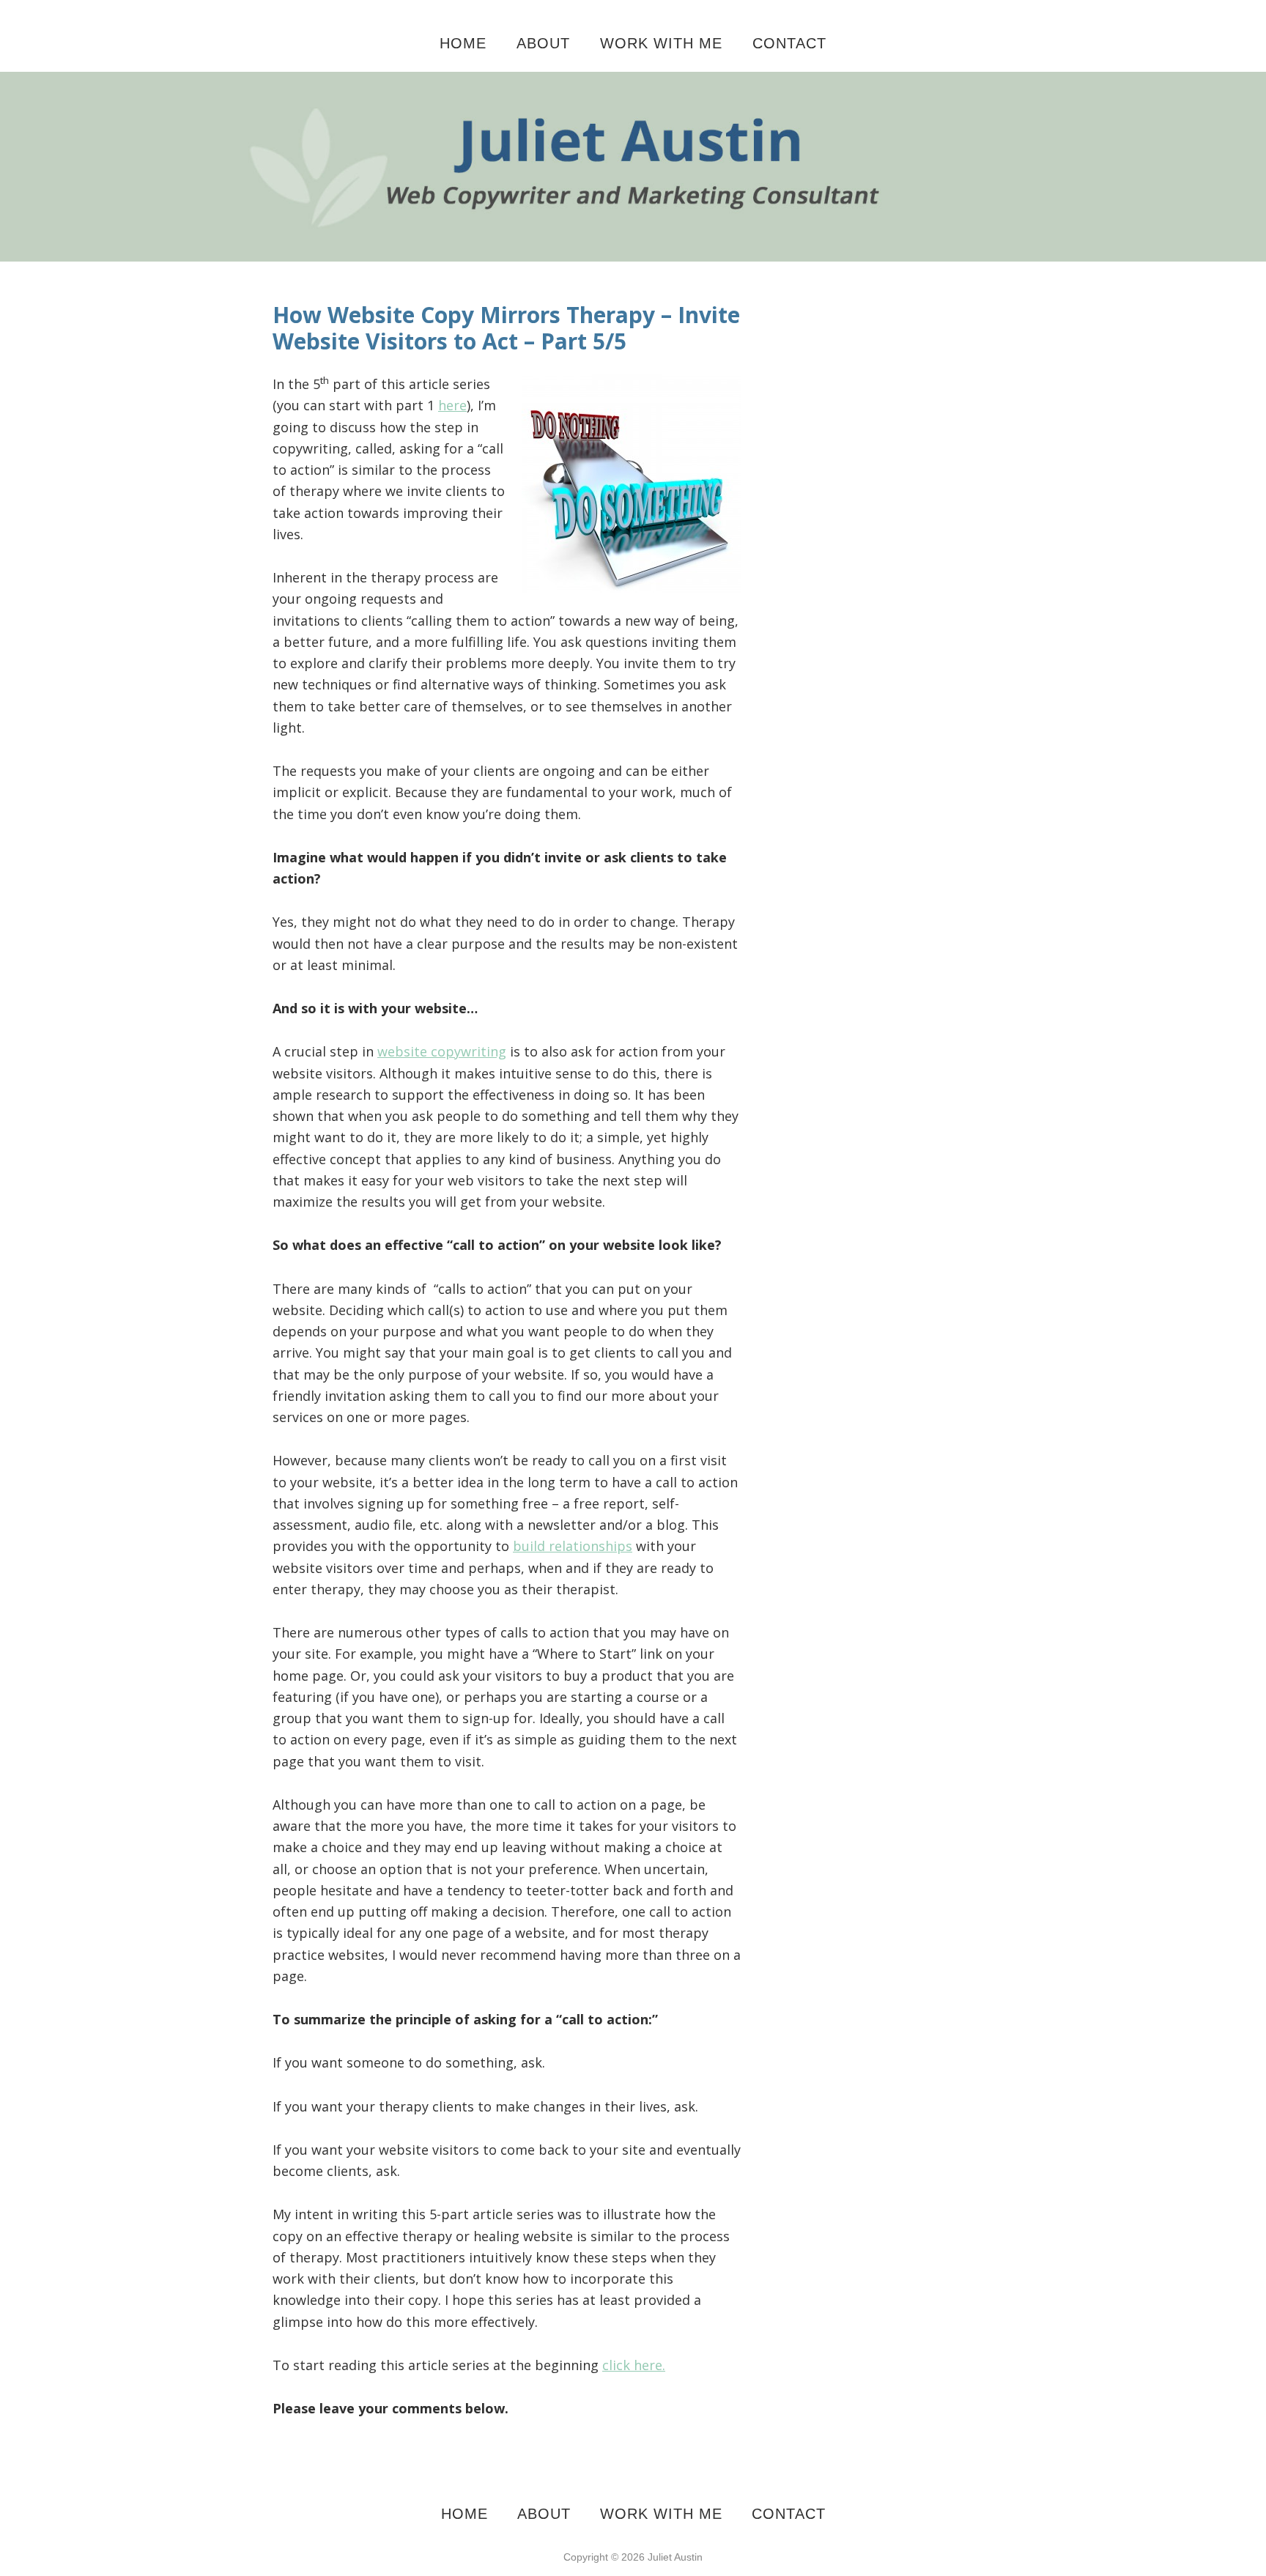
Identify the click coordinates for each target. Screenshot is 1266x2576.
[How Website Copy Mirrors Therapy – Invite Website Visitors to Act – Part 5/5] (633, 82)
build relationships (573, 1546)
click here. (634, 2365)
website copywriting (442, 1051)
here (452, 405)
